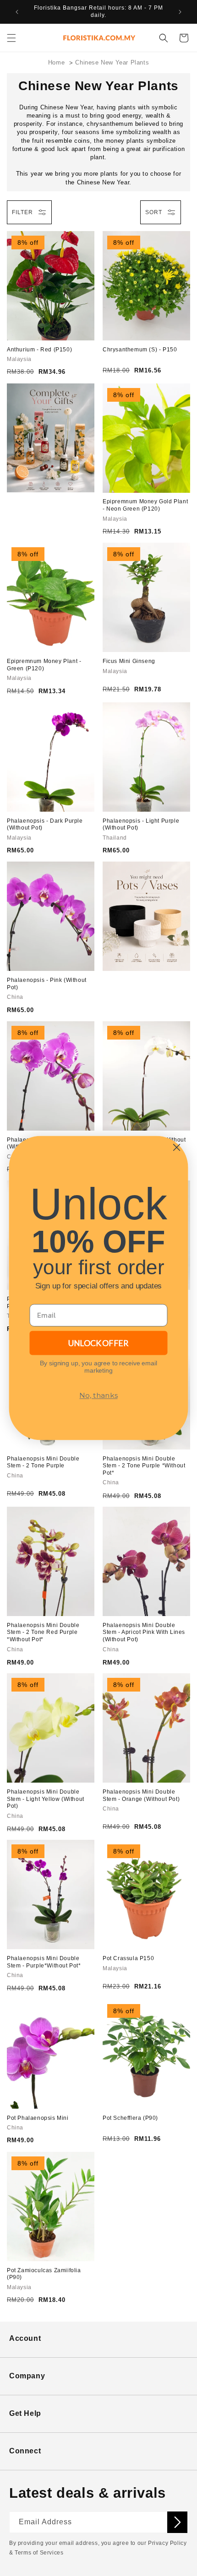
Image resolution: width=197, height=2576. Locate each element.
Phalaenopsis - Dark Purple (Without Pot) (45, 825)
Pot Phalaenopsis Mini (38, 2118)
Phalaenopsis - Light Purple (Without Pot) (141, 825)
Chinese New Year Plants (112, 62)
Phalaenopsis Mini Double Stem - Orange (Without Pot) (141, 1795)
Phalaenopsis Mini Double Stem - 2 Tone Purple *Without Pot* (144, 1466)
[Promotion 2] (146, 916)
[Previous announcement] (17, 12)
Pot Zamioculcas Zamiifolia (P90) (44, 2274)
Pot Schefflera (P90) (130, 2118)
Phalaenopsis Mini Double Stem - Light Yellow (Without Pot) (46, 1799)
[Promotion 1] (51, 438)
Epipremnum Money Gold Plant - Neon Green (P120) (145, 505)
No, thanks (98, 1395)
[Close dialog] (176, 1148)
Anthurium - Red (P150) (39, 350)
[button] (11, 38)
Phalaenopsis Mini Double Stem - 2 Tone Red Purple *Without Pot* (43, 1632)
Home (56, 62)
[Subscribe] (177, 2522)
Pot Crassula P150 (128, 1958)
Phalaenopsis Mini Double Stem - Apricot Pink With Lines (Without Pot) (144, 1632)
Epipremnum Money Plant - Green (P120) (44, 665)
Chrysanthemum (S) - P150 (140, 350)
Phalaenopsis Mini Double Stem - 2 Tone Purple (43, 1462)
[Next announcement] (180, 12)
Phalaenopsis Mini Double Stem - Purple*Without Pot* (44, 1962)
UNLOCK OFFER (98, 1343)
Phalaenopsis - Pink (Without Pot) (47, 984)
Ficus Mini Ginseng (129, 661)
